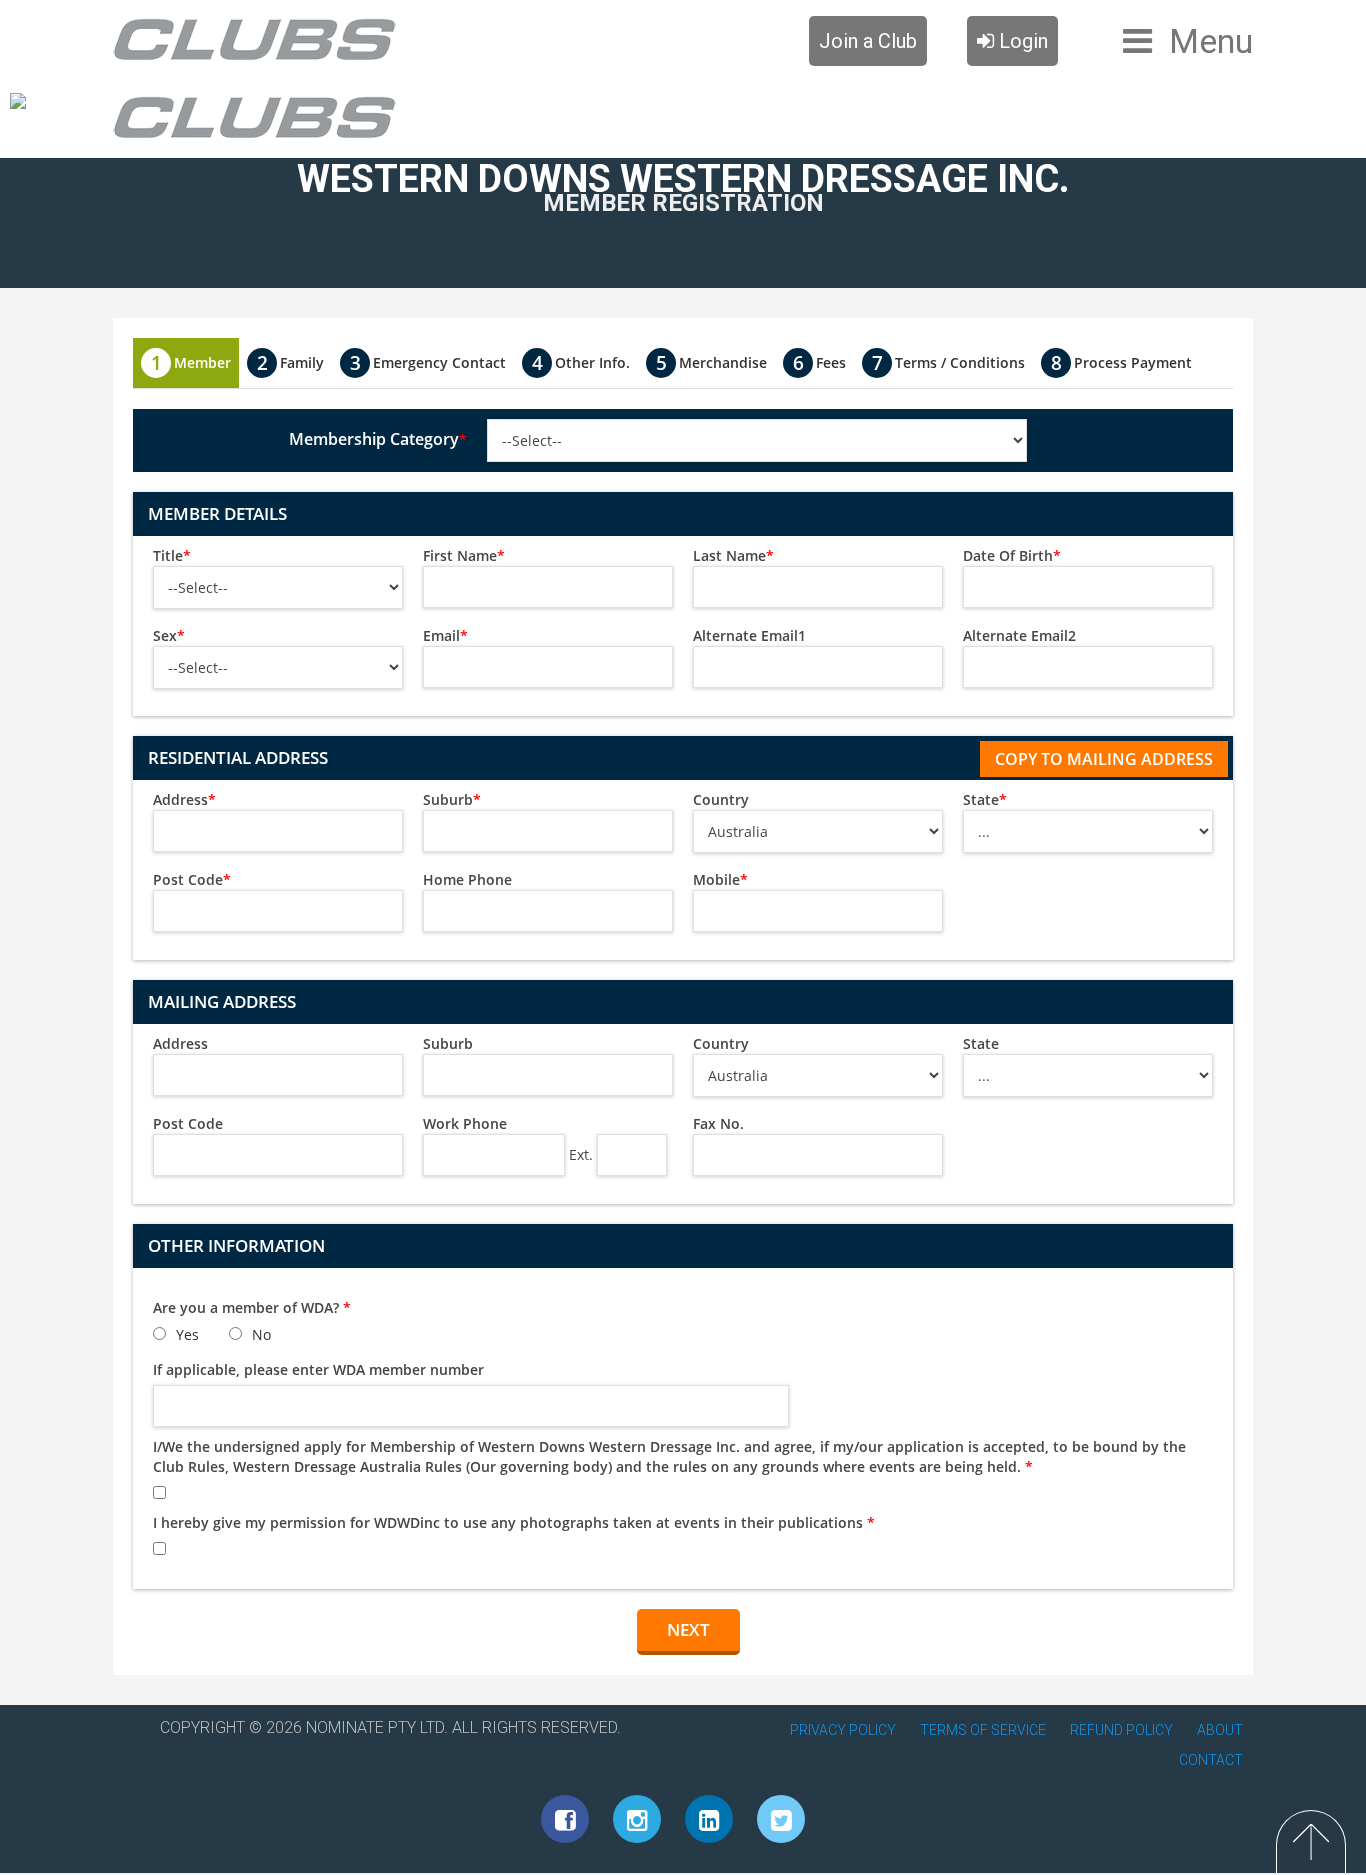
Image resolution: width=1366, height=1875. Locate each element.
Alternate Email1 (749, 635)
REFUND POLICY (1121, 1730)
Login (1021, 41)
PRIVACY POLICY (843, 1730)
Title (172, 555)
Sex (169, 635)
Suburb (452, 799)
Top (1311, 1841)
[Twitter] (781, 1819)
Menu (1211, 41)
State (985, 799)
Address (184, 799)
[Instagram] (637, 1819)
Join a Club (868, 41)
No (261, 1334)
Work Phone (465, 1123)
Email (445, 635)
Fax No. (718, 1123)
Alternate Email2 (1019, 635)
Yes (187, 1334)
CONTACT (1211, 1760)
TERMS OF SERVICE (983, 1730)
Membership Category (378, 439)
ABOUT (1220, 1730)
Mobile (720, 879)
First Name (464, 555)
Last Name (733, 555)
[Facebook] (565, 1819)
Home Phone (467, 879)
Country (721, 799)
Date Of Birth (1012, 555)
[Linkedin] (709, 1819)
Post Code (192, 879)
